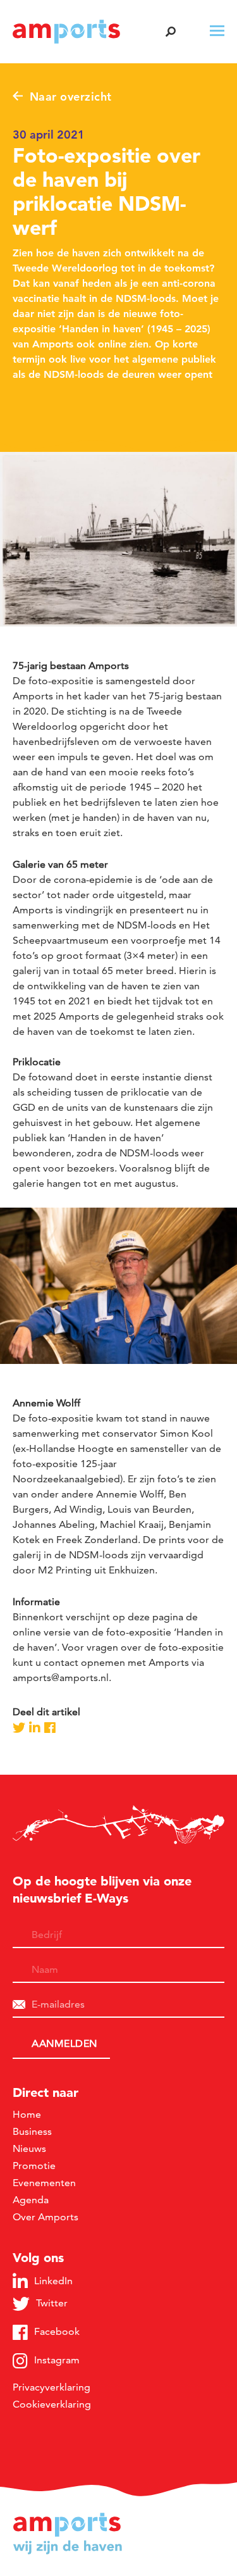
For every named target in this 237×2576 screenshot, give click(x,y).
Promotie (34, 2166)
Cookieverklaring (52, 2404)
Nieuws (29, 2148)
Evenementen (44, 2183)
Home (27, 2114)
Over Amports (46, 2217)
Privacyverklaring (52, 2387)
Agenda (31, 2200)
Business (32, 2131)
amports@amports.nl (61, 1678)
